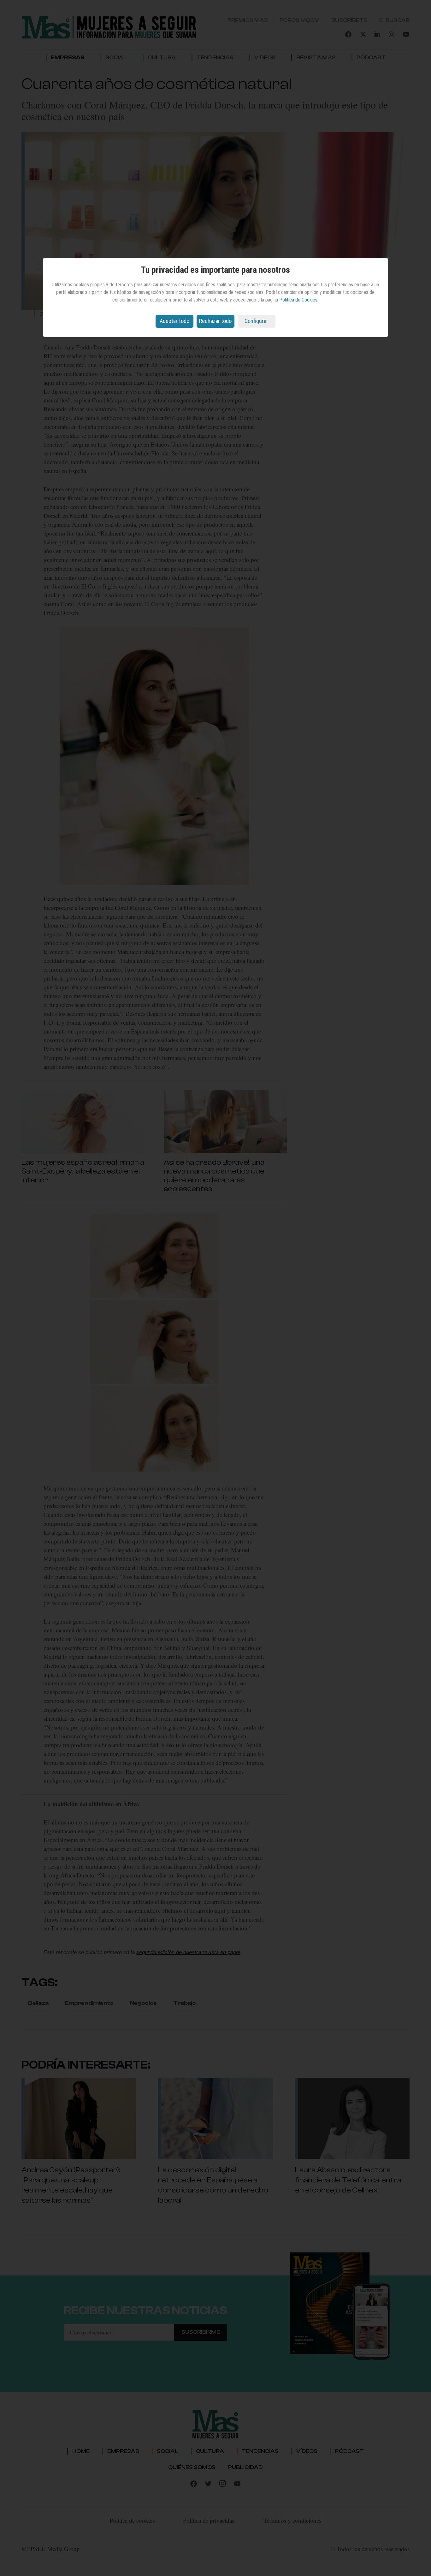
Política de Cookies (298, 300)
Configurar (256, 321)
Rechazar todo (215, 321)
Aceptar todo (174, 321)
